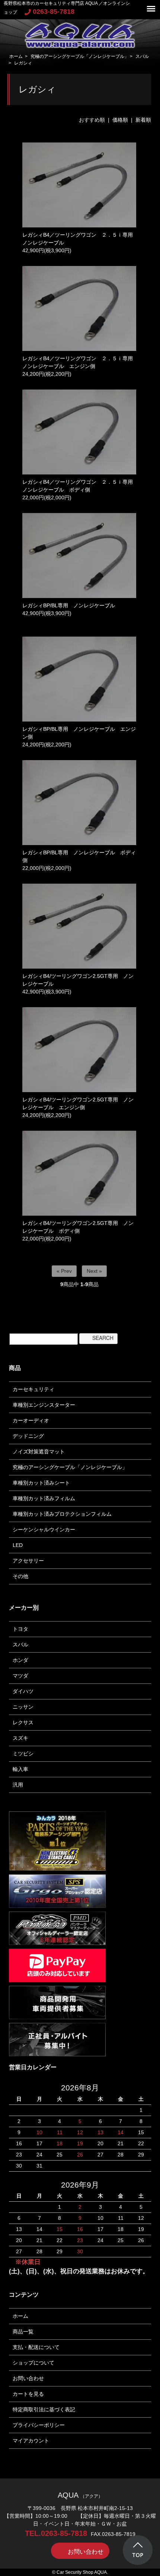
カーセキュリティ (33, 1389)
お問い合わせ (28, 2378)
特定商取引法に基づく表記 (44, 2409)
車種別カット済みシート (41, 1483)
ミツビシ (23, 1754)
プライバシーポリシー (39, 2425)
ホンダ (20, 1660)
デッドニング (28, 1436)
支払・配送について (36, 2347)
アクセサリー (28, 1561)
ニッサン (23, 1707)
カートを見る (28, 2394)
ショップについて (33, 2363)
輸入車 (20, 1769)
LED (18, 1545)
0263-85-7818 (54, 11)
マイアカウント (31, 2441)
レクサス (23, 1722)
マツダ (20, 1676)
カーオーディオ (31, 1420)
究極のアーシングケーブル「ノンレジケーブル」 (80, 56)
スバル (142, 56)
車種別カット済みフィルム (44, 1498)
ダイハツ (23, 1691)
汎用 (18, 1785)
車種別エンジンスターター (44, 1405)
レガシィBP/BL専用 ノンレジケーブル (69, 605)
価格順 (120, 120)
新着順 (143, 120)
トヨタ (20, 1629)
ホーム (16, 56)
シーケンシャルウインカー (44, 1529)
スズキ (20, 1738)
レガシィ (23, 63)
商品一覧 (23, 2332)
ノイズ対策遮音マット (39, 1452)
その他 (20, 1576)
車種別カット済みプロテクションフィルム (62, 1514)
